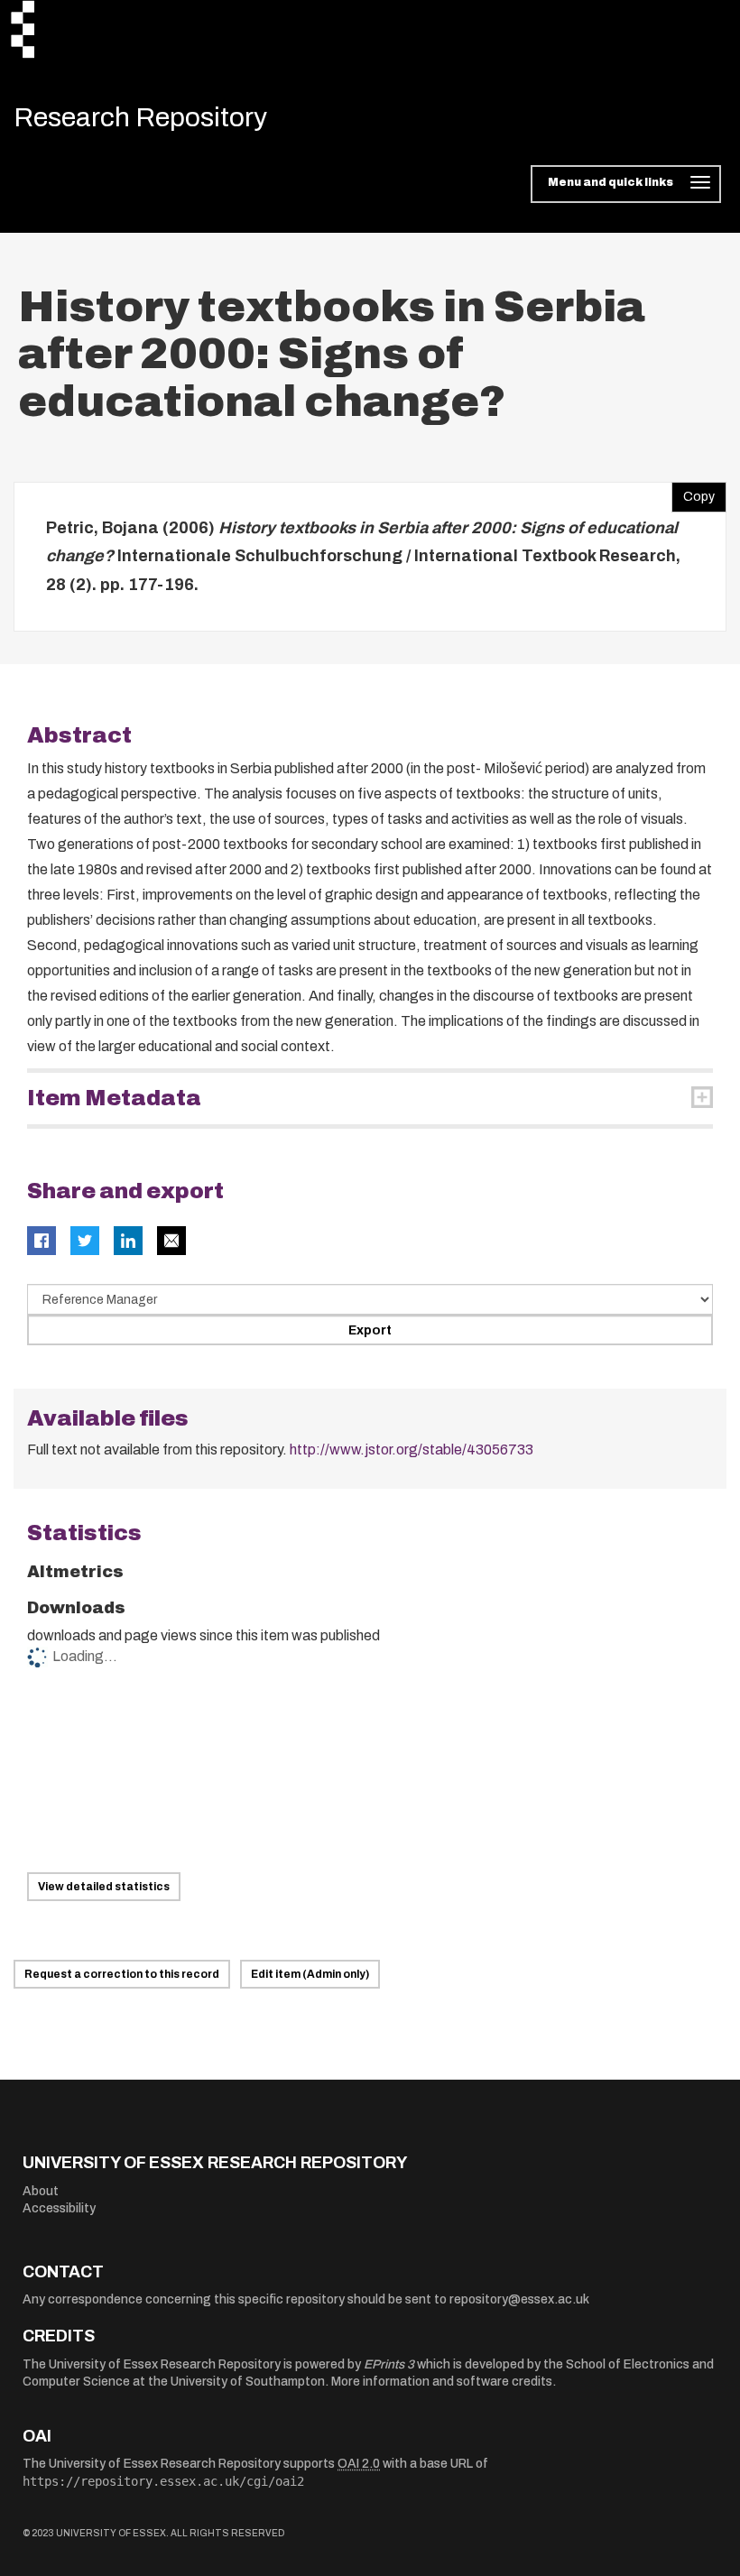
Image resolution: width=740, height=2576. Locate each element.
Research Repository (140, 117)
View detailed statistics (104, 1887)
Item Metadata (114, 1098)
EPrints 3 (389, 2364)
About (41, 2191)
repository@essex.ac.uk (519, 2299)
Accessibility (59, 2208)
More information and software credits (442, 2382)
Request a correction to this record (122, 1974)
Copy (693, 493)
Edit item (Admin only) (310, 1974)
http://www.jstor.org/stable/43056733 (412, 1450)
